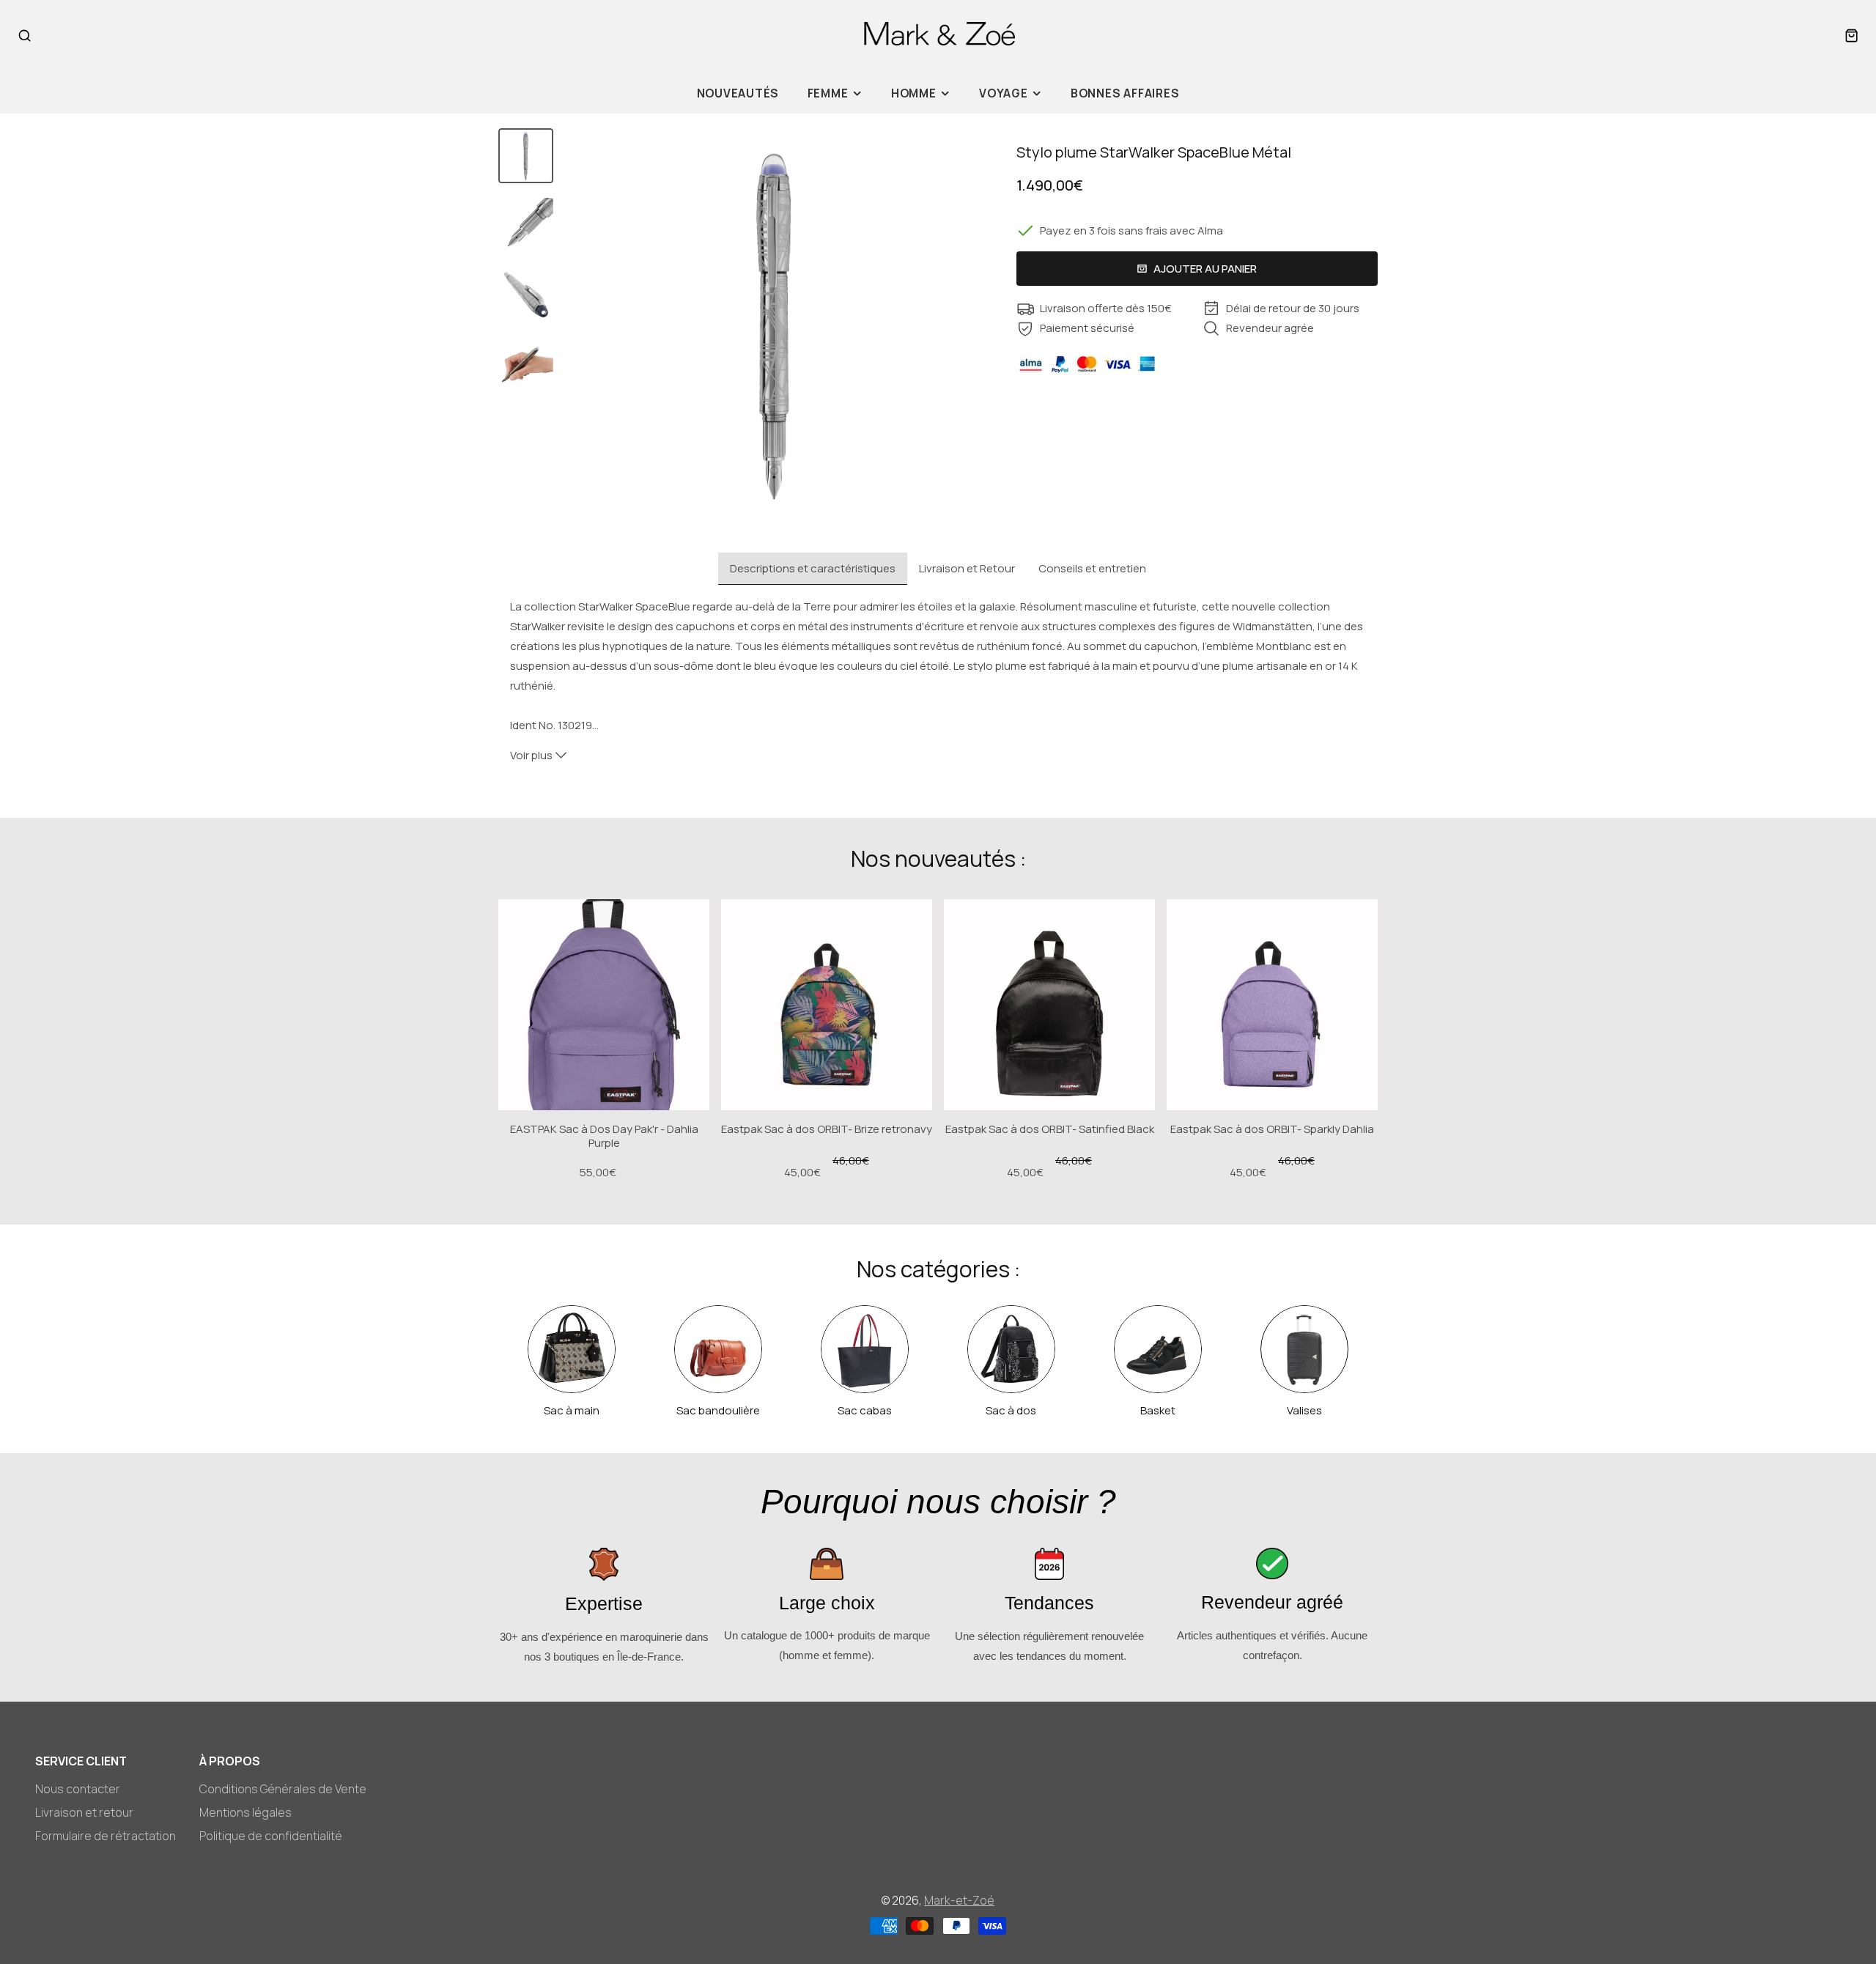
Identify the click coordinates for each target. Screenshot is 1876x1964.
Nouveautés (738, 93)
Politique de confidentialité (271, 1836)
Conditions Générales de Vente (283, 1789)
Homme (914, 93)
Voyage (1004, 93)
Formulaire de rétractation (106, 1836)
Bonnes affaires (1125, 93)
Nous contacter (78, 1789)
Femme (828, 93)
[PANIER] (1851, 36)
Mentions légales (245, 1812)
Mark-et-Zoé (959, 1900)
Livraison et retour (84, 1812)
